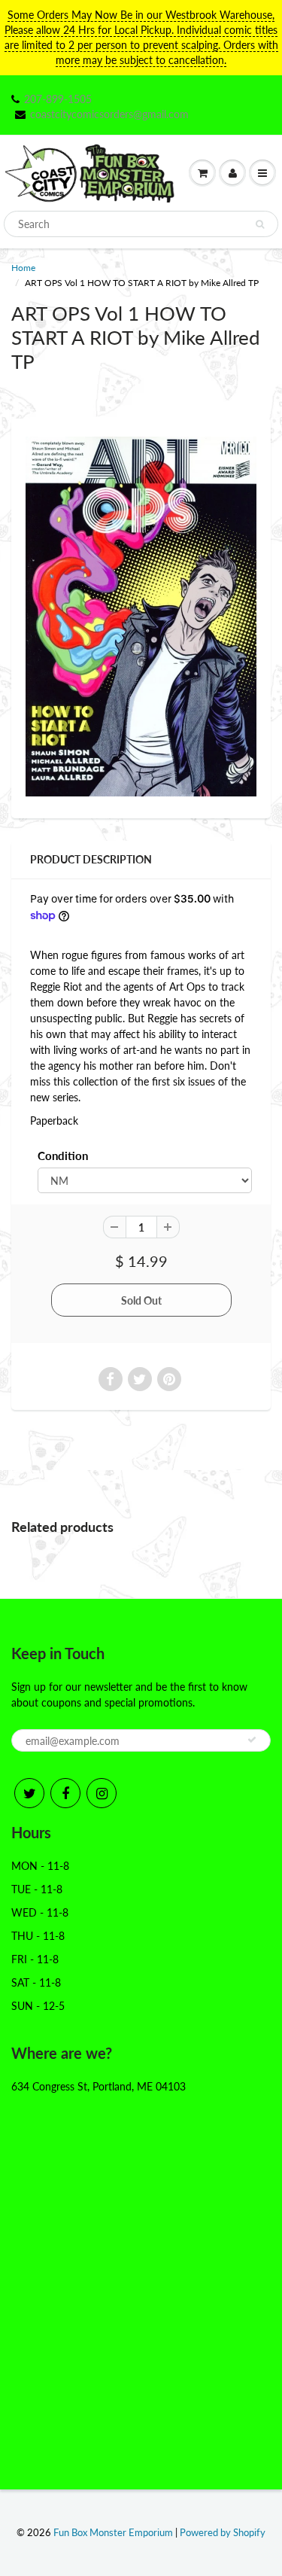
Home (23, 268)
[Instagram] (102, 1793)
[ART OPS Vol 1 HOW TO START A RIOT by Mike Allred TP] (141, 616)
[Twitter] (29, 1793)
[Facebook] (65, 1793)
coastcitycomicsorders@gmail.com (109, 114)
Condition (63, 1156)
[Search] (260, 224)
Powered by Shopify (223, 2532)
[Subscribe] (252, 1740)
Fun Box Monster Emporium (113, 2532)
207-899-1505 (58, 99)
